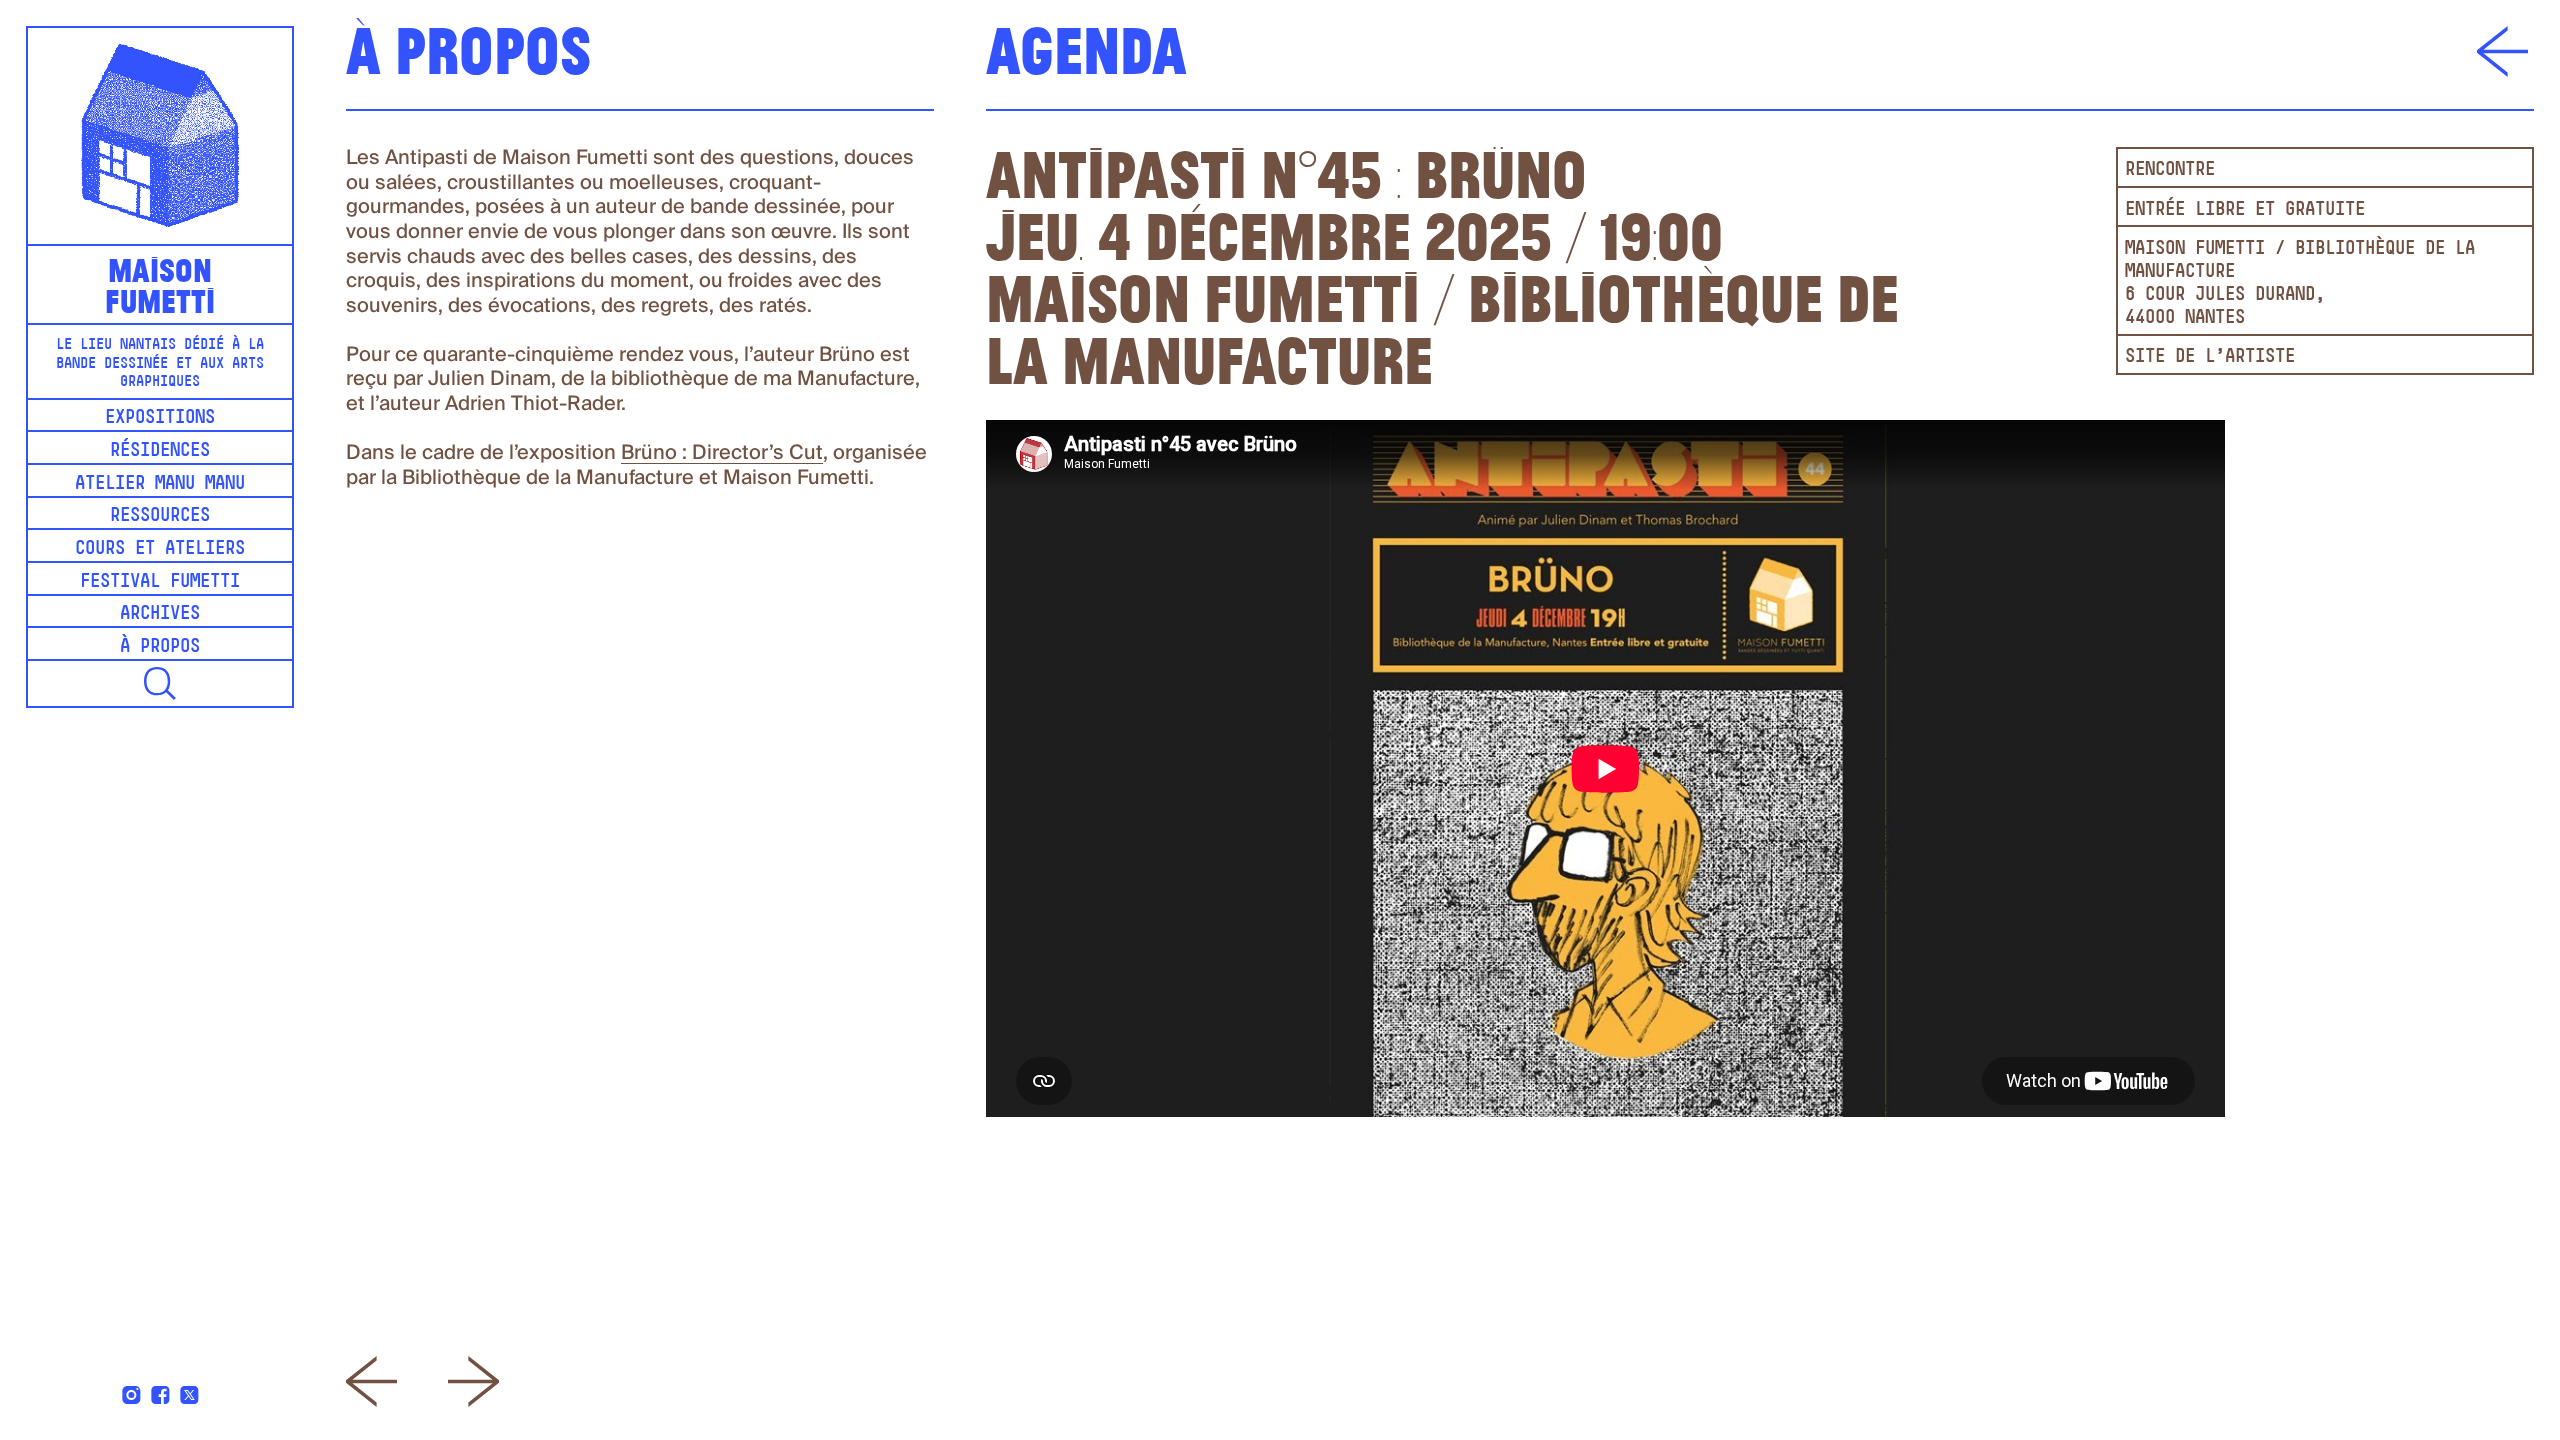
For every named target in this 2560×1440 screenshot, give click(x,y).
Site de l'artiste (2210, 357)
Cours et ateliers (160, 549)
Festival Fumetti (160, 582)
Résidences (160, 451)
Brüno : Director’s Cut (722, 453)
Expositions (160, 418)
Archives (160, 614)
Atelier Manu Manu (160, 484)
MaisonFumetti (160, 283)
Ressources (160, 516)
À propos (160, 647)
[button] (160, 683)
